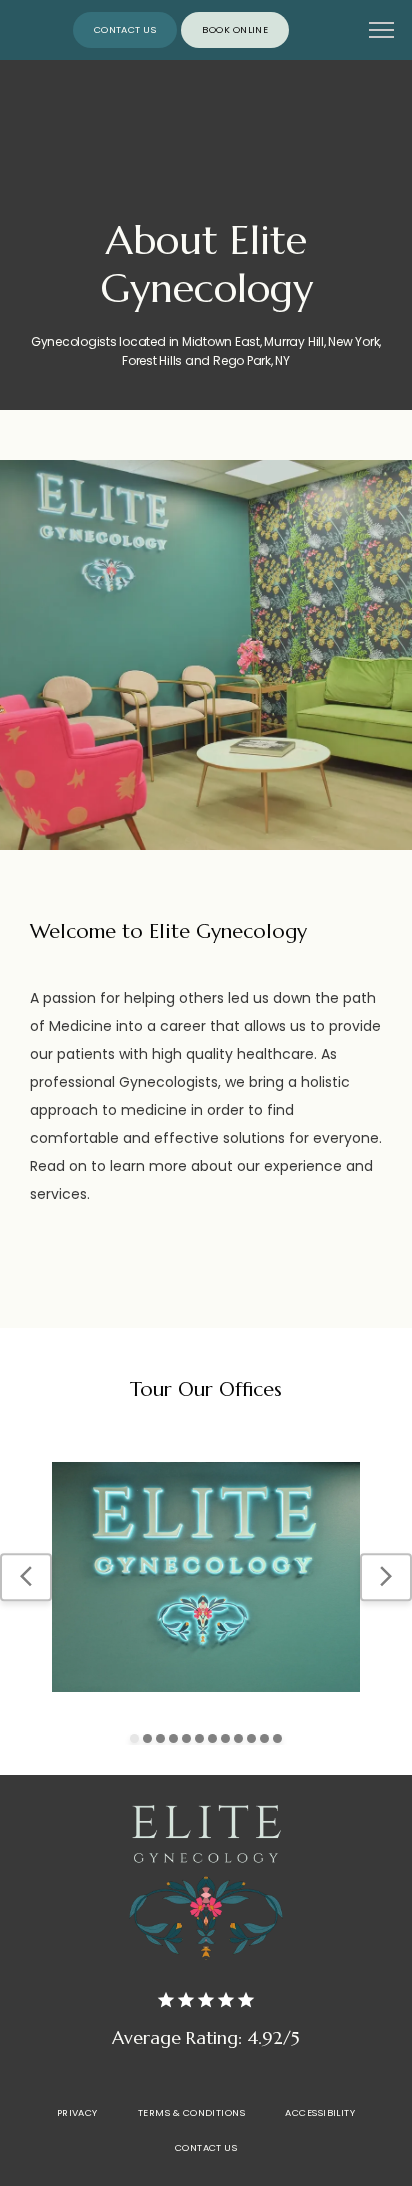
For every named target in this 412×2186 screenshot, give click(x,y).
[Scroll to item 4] (173, 1738)
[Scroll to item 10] (251, 1738)
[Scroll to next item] (386, 1577)
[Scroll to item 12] (277, 1738)
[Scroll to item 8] (225, 1738)
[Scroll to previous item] (26, 1577)
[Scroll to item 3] (160, 1738)
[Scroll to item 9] (238, 1738)
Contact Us (206, 2147)
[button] (382, 32)
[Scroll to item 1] (134, 1738)
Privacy (77, 2112)
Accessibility (320, 2112)
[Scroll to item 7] (212, 1738)
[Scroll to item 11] (264, 1738)
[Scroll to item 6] (199, 1738)
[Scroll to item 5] (186, 1738)
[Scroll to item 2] (147, 1738)
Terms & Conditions (191, 2112)
